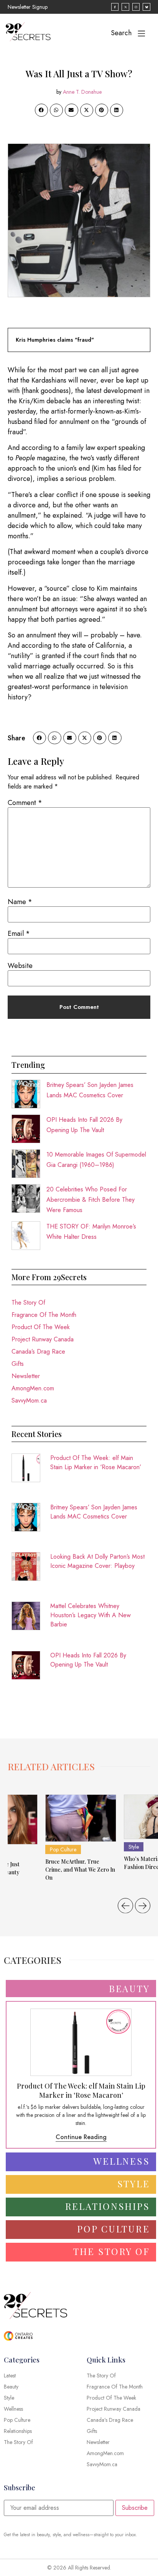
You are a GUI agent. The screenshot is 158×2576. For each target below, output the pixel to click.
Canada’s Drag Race (38, 1352)
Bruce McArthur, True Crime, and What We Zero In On (80, 1870)
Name (20, 902)
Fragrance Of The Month (44, 1315)
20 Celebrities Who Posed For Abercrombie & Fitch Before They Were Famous (91, 1200)
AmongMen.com (33, 1388)
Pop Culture (63, 1849)
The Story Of (28, 1303)
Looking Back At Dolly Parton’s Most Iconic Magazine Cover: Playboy (97, 1561)
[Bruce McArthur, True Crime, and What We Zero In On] (81, 1818)
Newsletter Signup (28, 7)
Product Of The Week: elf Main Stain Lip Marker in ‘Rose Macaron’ (96, 1462)
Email (19, 934)
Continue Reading (81, 2137)
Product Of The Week (41, 1327)
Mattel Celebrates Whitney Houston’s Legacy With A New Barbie (91, 1615)
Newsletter (26, 1376)
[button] (41, 110)
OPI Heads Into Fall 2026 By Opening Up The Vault (88, 1660)
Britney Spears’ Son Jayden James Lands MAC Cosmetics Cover (94, 1512)
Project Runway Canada (43, 1339)
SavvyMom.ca (29, 1400)
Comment (25, 803)
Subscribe (135, 2508)
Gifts (18, 1364)
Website (20, 966)
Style (134, 1847)
